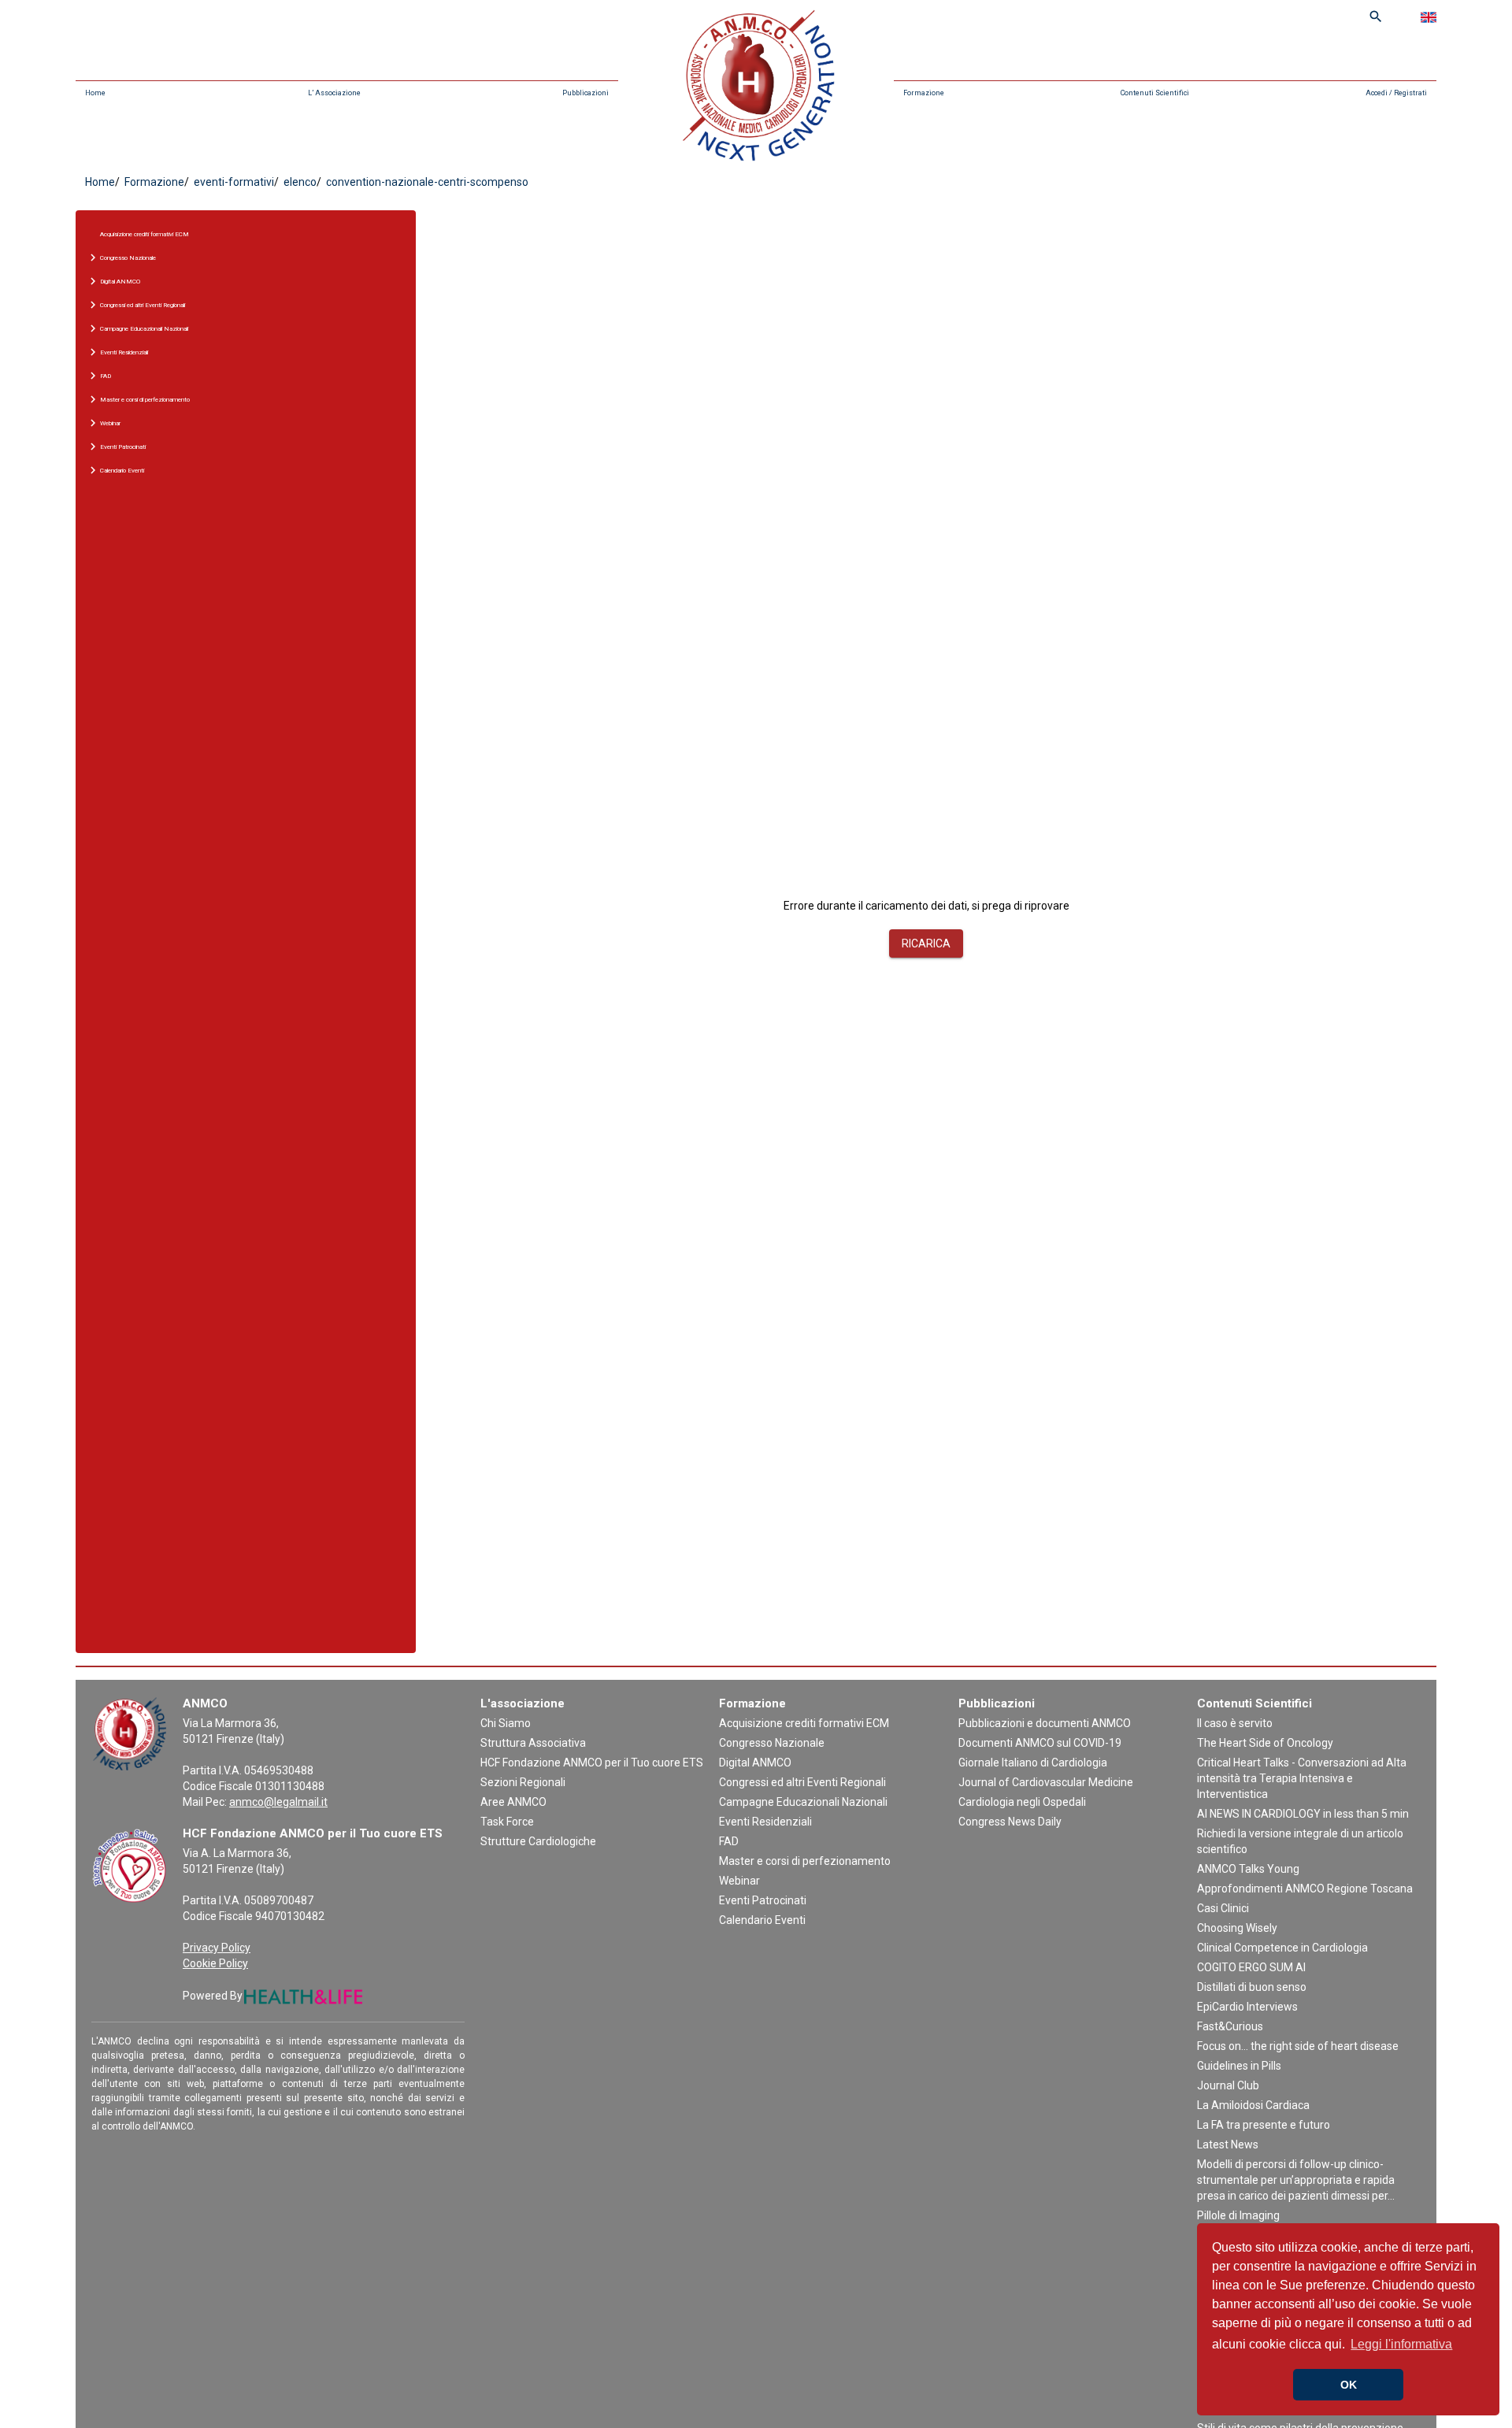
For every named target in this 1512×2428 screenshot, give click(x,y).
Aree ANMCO (513, 1802)
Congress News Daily (1010, 1822)
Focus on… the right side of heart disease (1298, 2046)
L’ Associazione (334, 93)
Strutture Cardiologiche (538, 1841)
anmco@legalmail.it (278, 1802)
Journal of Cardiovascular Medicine (1046, 1782)
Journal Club (1228, 2085)
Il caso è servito (1235, 1723)
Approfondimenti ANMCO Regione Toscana (1305, 1889)
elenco (299, 182)
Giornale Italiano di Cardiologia (1033, 1763)
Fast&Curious (1230, 2026)
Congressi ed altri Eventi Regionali (802, 1782)
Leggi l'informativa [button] (1401, 2344)
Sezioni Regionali (523, 1782)
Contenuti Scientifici (1155, 93)
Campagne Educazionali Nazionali (803, 1802)
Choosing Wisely (1237, 1928)
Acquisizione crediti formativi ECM (145, 234)
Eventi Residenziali (765, 1822)
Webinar (739, 1881)
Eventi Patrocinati (763, 1900)
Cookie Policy (215, 1963)
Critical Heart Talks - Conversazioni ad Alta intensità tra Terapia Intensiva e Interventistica (1302, 1778)
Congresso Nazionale (772, 1743)
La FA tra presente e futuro (1264, 2125)
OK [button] (1349, 2385)
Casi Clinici (1223, 1908)
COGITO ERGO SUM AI (1251, 1967)
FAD (729, 1841)
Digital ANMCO (755, 1763)
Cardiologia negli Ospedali (1022, 1802)
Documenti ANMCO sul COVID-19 (1040, 1743)
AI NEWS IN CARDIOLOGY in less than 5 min (1303, 1814)
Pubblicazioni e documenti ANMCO (1045, 1723)
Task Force (507, 1822)
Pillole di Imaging (1238, 2215)
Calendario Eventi (762, 1920)
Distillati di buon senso (1252, 1987)
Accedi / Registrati (1396, 93)
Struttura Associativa (533, 1743)
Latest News (1228, 2144)
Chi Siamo (506, 1723)
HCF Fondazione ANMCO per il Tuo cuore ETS (592, 1763)
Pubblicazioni (586, 93)
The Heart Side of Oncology (1265, 1743)
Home (95, 93)
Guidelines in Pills (1239, 2066)
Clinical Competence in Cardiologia (1282, 1948)
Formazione (924, 93)
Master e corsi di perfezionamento (805, 1861)
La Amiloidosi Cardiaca (1253, 2105)
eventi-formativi (233, 182)
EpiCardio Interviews (1247, 2007)
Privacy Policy (217, 1948)
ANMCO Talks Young (1248, 1869)
